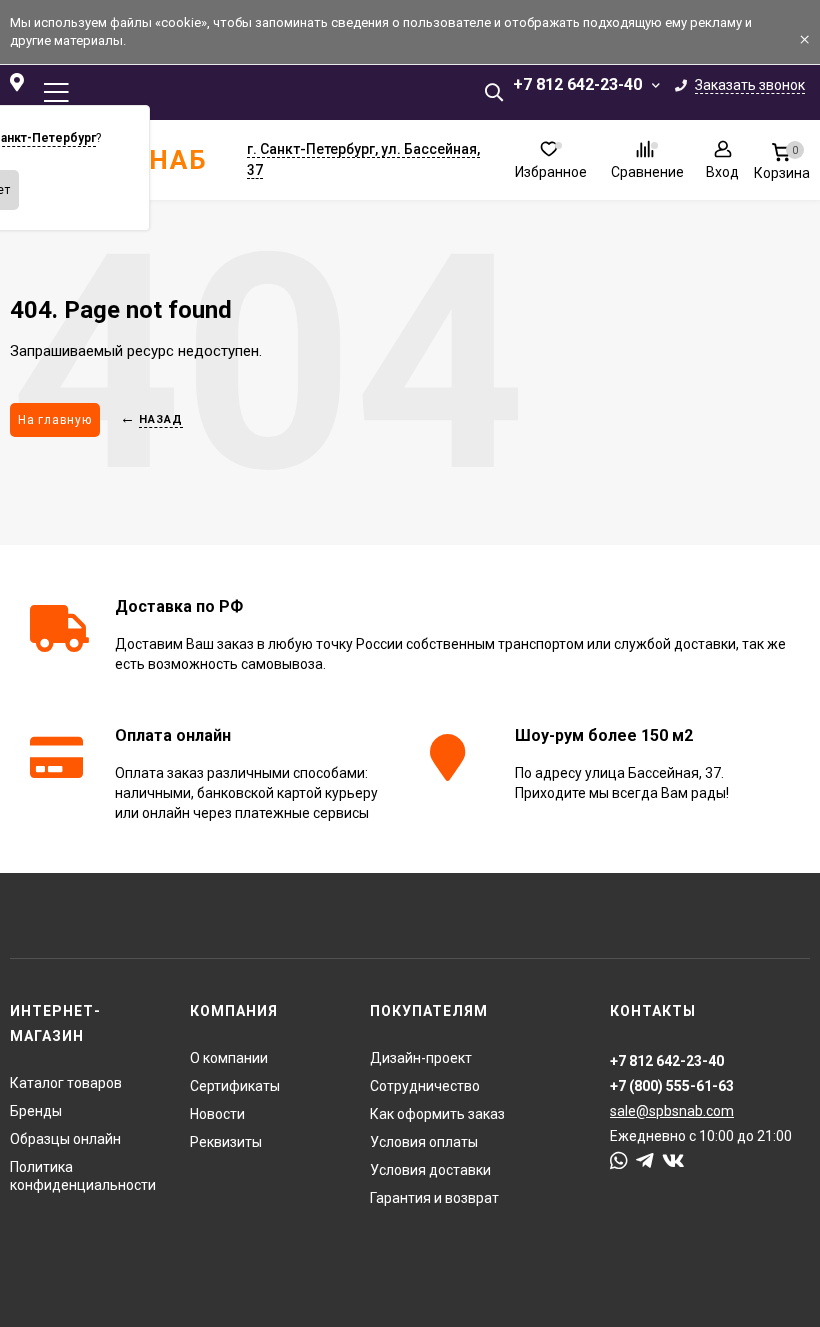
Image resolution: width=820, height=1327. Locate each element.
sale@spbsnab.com (672, 1111)
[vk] (673, 1161)
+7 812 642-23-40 (577, 84)
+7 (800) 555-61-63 (672, 1086)
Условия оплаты (424, 1142)
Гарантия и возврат (434, 1198)
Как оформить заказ (437, 1114)
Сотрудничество (425, 1086)
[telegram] (645, 1161)
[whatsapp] (619, 1161)
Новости (217, 1114)
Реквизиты (226, 1142)
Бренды (36, 1111)
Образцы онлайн (65, 1139)
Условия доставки (430, 1170)
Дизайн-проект (421, 1058)
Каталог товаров (66, 1083)
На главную (55, 420)
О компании (229, 1058)
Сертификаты (235, 1086)
